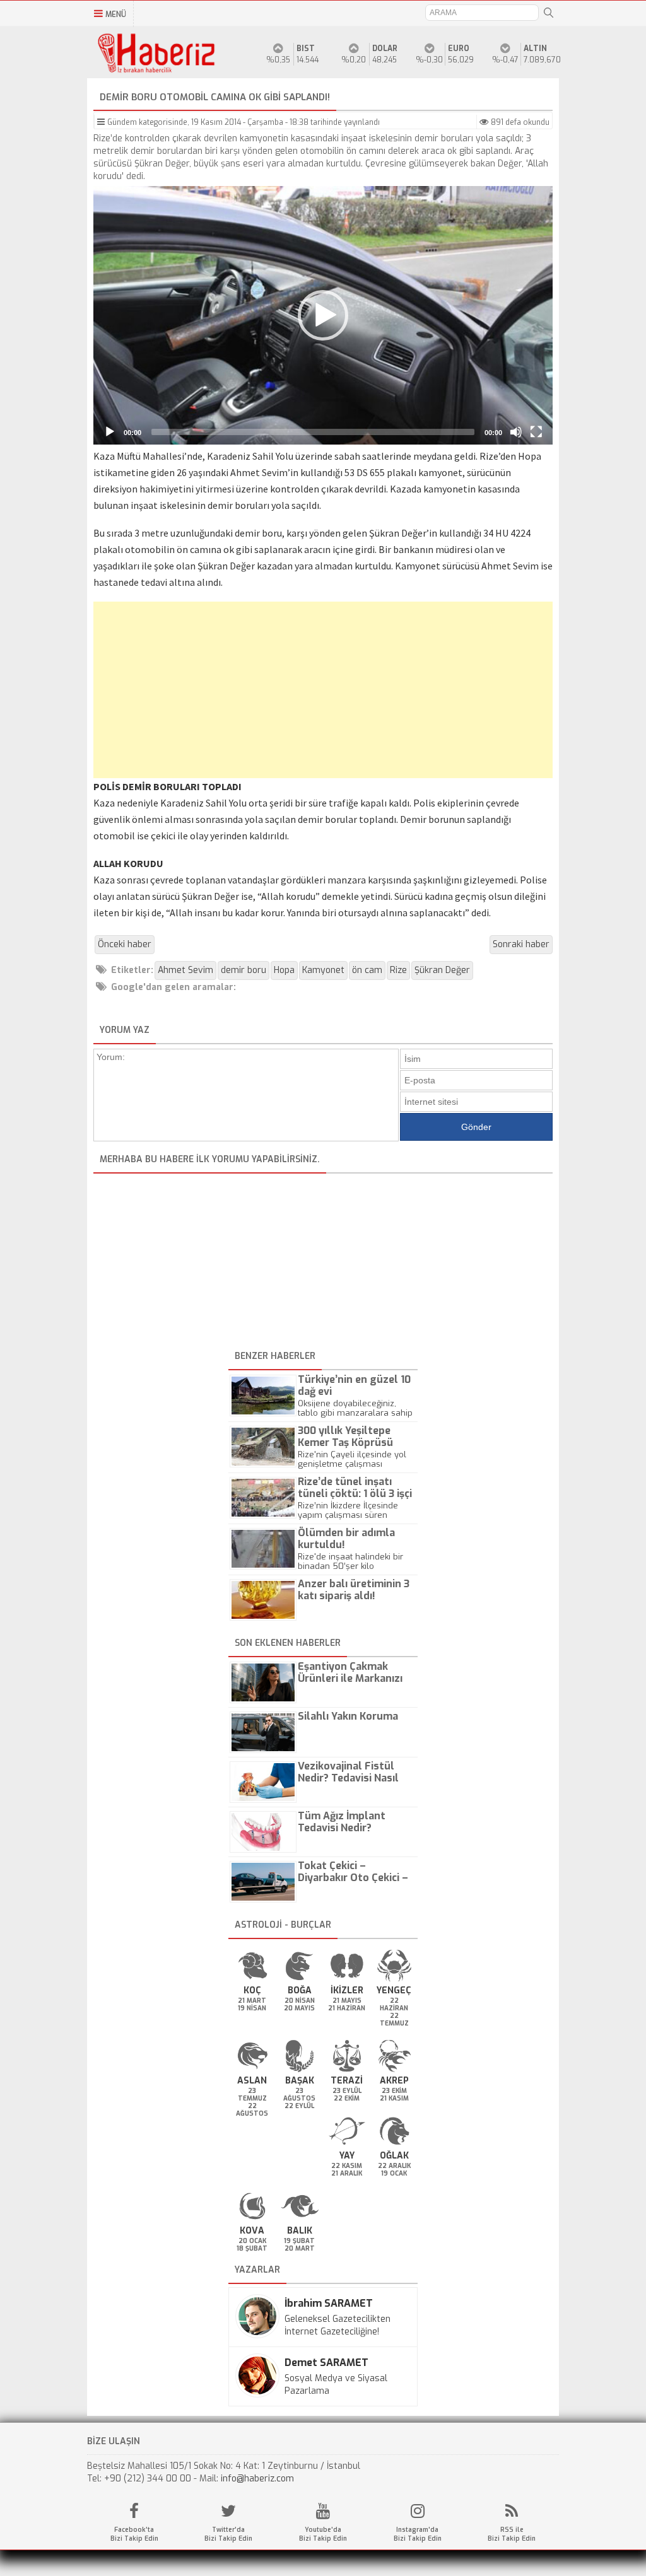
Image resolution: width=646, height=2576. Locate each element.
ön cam (367, 970)
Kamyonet (323, 970)
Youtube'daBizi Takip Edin (323, 2534)
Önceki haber (125, 944)
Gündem (122, 122)
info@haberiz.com (257, 2479)
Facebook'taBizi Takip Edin (134, 2534)
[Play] (110, 432)
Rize (398, 970)
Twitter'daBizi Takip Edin (228, 2534)
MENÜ (116, 15)
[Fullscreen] (536, 432)
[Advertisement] (323, 690)
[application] (323, 315)
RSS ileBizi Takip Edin (512, 2534)
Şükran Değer (442, 970)
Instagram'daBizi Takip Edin (418, 2534)
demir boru (244, 970)
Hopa (284, 970)
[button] (323, 315)
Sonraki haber (521, 944)
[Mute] (516, 432)
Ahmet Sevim (185, 970)
